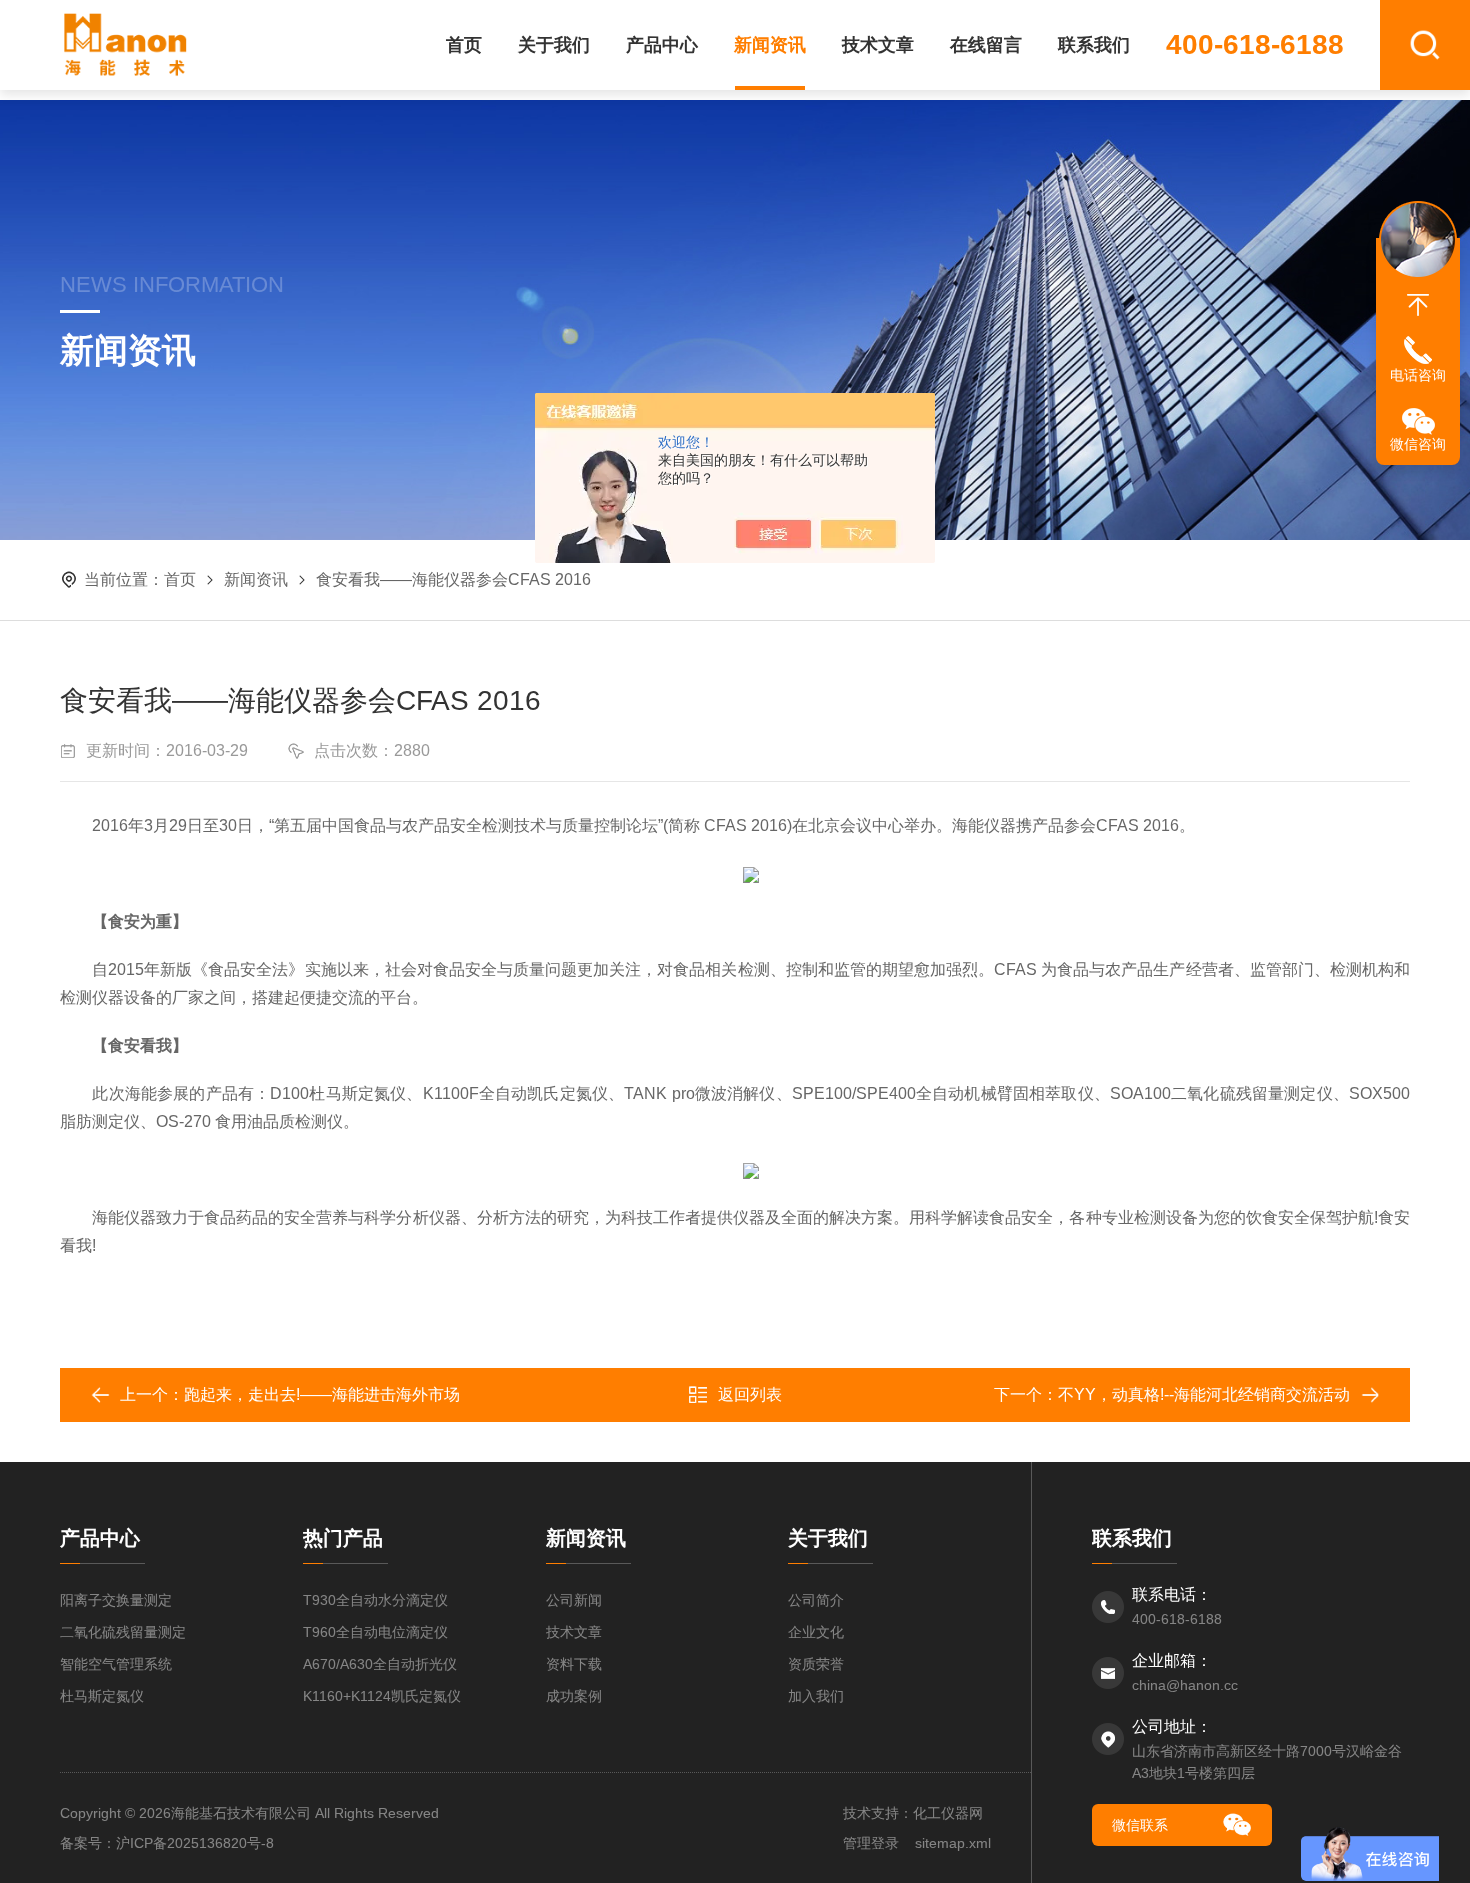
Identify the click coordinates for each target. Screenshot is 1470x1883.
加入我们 (816, 1696)
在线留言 (986, 45)
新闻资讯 (770, 45)
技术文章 (878, 45)
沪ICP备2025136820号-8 (195, 1843)
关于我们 (554, 45)
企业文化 (816, 1632)
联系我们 (1094, 45)
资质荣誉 (816, 1664)
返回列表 (750, 1394)
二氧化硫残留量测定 (123, 1632)
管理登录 (871, 1843)
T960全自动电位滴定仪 (375, 1632)
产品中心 (662, 45)
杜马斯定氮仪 (102, 1696)
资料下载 (574, 1664)
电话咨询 (1418, 375)
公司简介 (816, 1600)
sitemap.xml (953, 1843)
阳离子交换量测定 (116, 1600)
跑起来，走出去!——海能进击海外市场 (322, 1394)
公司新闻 (574, 1600)
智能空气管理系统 (116, 1664)
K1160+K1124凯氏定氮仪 (382, 1696)
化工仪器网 (948, 1813)
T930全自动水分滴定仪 (375, 1600)
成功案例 (574, 1696)
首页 (464, 45)
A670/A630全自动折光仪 (380, 1664)
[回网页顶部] (1418, 305)
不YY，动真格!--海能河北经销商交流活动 (1204, 1394)
